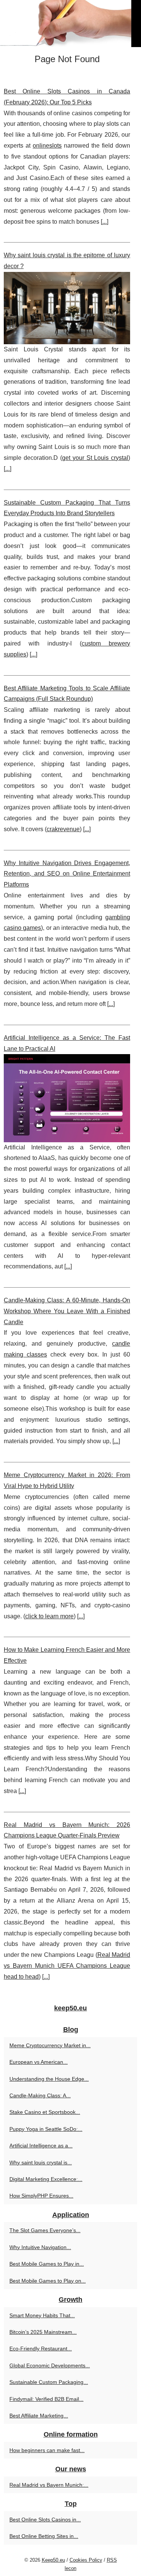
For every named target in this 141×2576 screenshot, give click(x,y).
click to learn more (49, 1616)
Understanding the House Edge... (49, 2079)
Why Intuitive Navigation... (40, 2247)
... (105, 222)
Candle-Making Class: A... (40, 2095)
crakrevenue (63, 829)
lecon (70, 2568)
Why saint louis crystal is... (41, 2162)
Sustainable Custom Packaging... (49, 2382)
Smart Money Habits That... (42, 2315)
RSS (112, 2560)
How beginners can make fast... (47, 2450)
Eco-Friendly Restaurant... (41, 2349)
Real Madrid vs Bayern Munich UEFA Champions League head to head (67, 1966)
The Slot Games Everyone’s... (45, 2230)
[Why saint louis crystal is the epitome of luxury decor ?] (67, 308)
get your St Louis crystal (95, 458)
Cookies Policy (86, 2560)
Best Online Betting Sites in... (44, 2536)
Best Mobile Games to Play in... (47, 2264)
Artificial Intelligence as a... (41, 2146)
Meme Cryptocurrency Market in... (50, 2045)
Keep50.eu (53, 2560)
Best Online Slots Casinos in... (45, 2520)
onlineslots (47, 146)
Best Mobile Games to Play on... (48, 2281)
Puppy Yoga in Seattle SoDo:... (46, 2129)
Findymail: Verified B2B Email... (46, 2399)
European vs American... (39, 2062)
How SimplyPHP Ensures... (41, 2196)
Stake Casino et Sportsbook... (45, 2112)
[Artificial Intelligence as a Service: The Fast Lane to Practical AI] (67, 1098)
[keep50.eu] (70, 24)
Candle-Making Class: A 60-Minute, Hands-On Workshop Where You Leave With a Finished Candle (67, 1311)
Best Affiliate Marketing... (39, 2416)
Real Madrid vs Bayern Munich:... (49, 2485)
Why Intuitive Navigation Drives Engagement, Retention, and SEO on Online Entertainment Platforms (67, 874)
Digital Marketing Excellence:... (46, 2179)
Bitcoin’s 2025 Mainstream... (43, 2332)
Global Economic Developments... (50, 2365)
